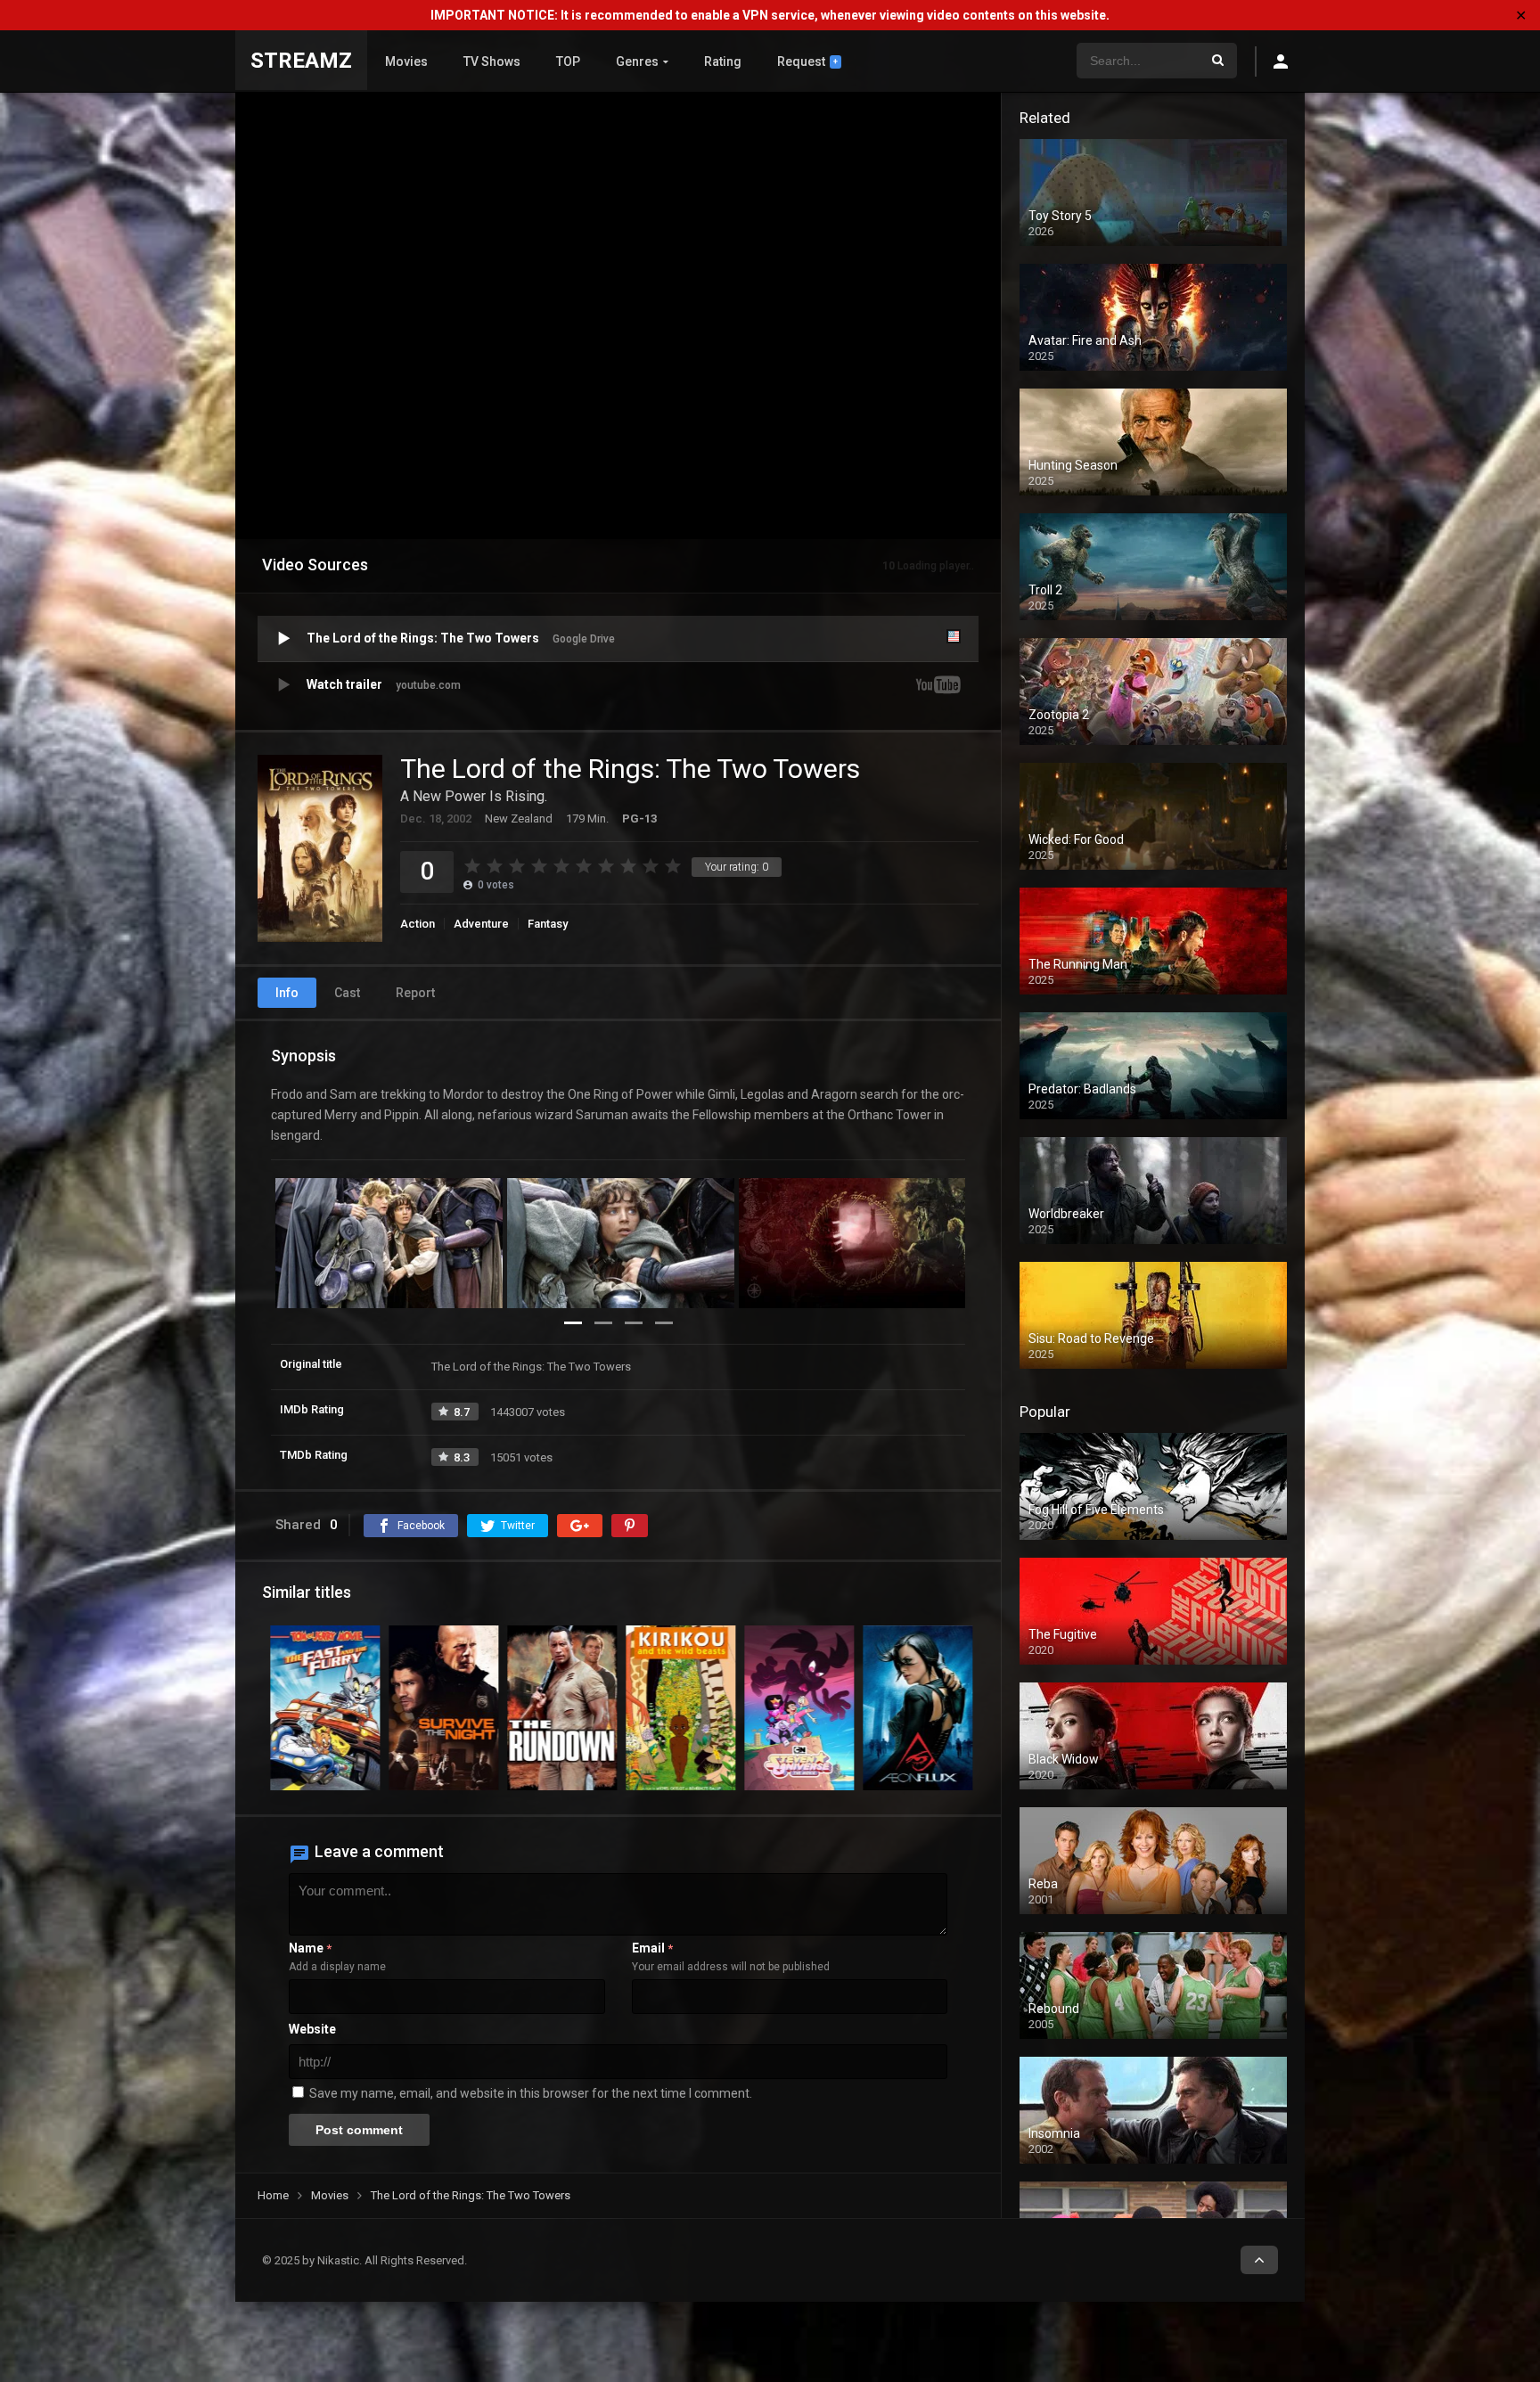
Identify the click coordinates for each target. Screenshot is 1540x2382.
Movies (406, 61)
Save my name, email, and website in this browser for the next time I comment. (531, 2093)
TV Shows (492, 61)
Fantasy (548, 924)
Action (418, 924)
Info (287, 993)
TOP (568, 61)
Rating (723, 61)
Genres (637, 61)
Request (807, 61)
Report (415, 993)
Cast (347, 993)
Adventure (481, 924)
